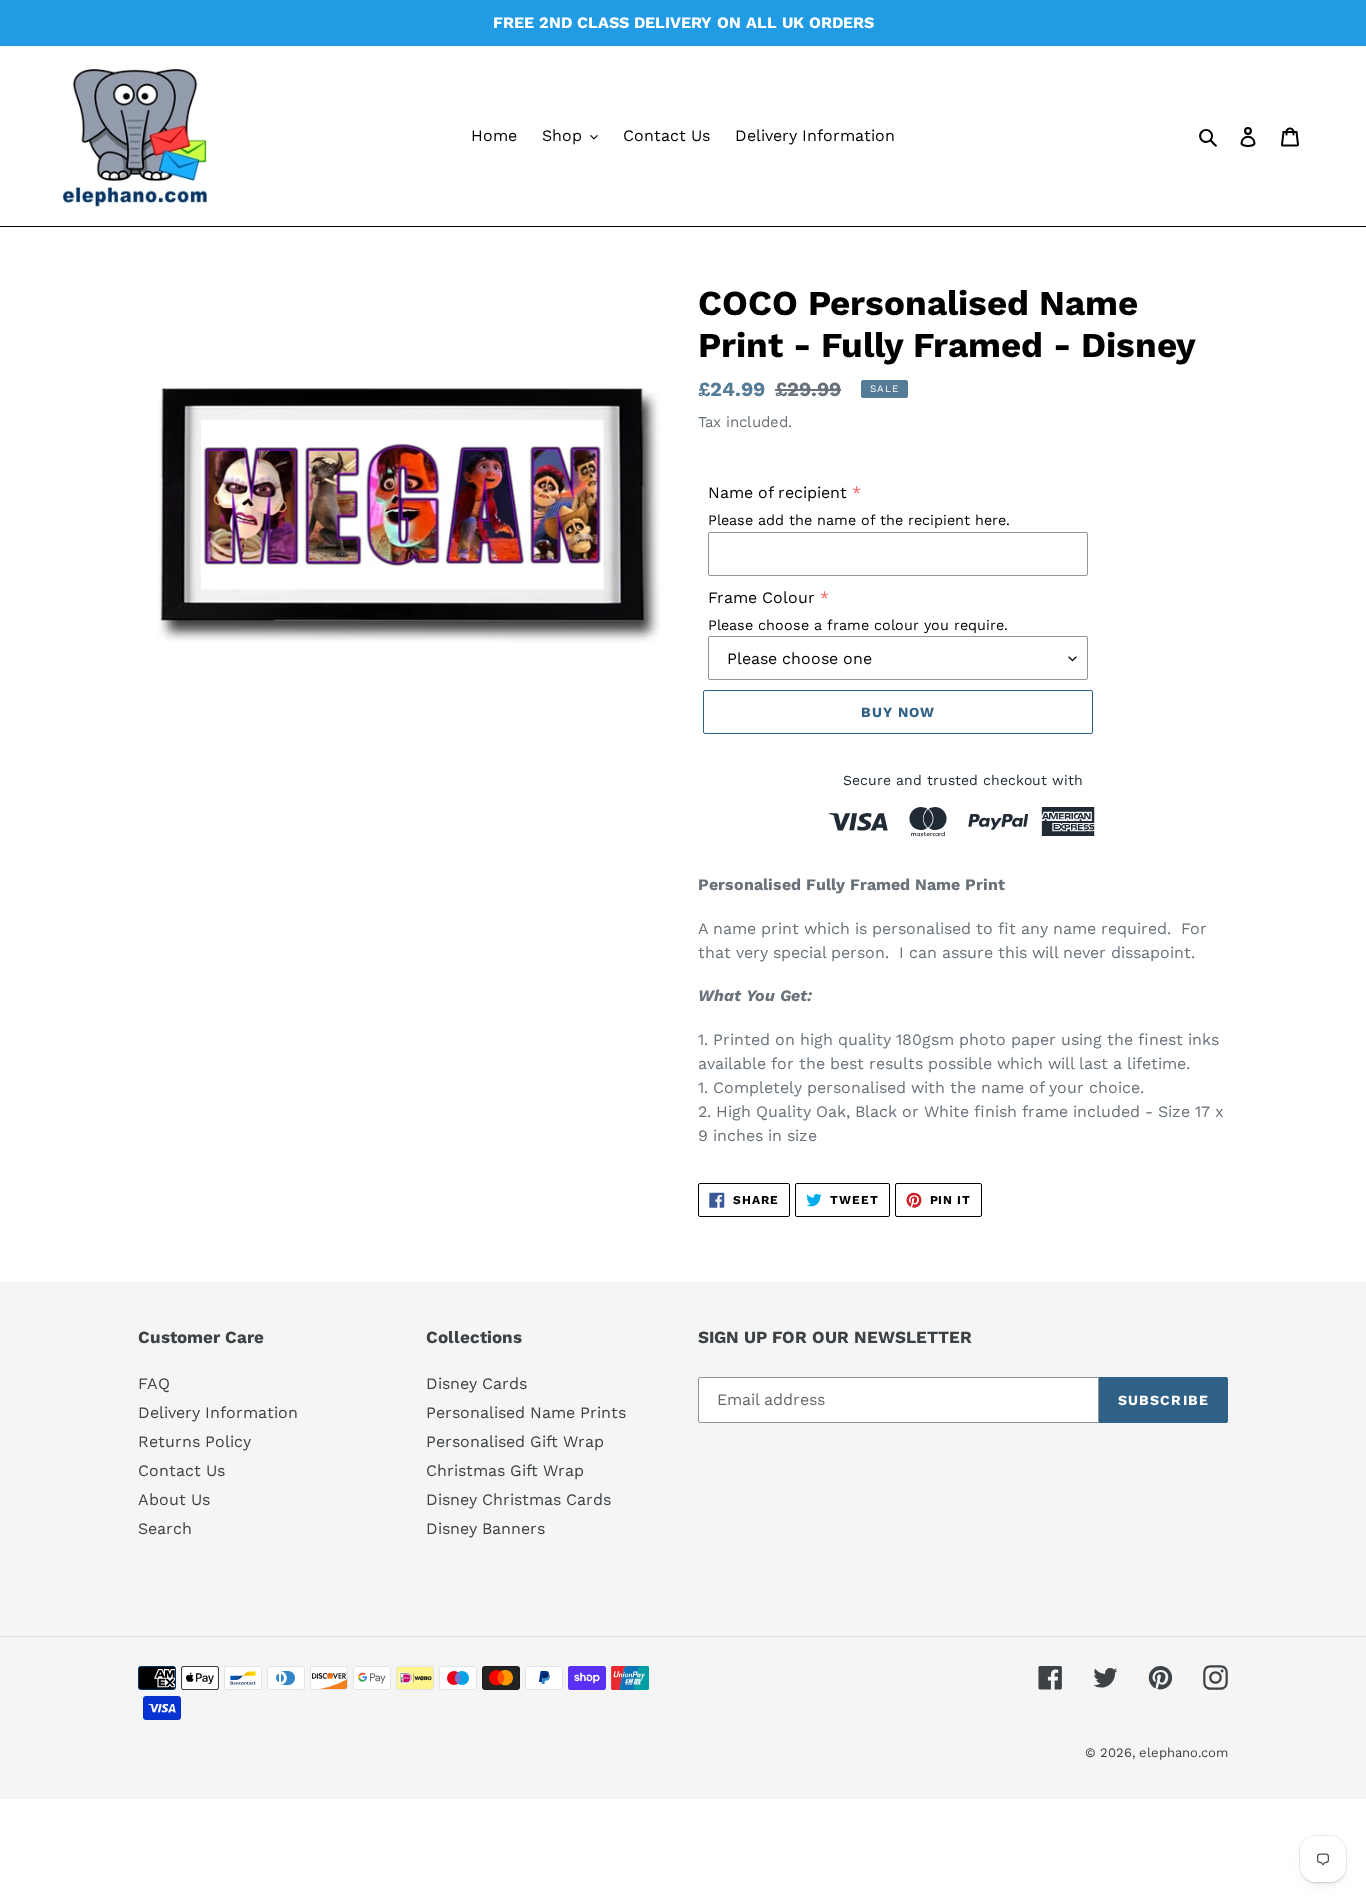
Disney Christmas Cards (518, 1499)
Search (165, 1528)
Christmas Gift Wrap (505, 1470)
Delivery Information (218, 1412)
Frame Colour (761, 597)
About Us (174, 1499)
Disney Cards (476, 1383)
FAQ (154, 1383)
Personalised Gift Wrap (515, 1441)
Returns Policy (194, 1441)
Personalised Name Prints (526, 1412)
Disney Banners (485, 1528)
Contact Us (181, 1470)
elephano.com (1183, 1752)
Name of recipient (777, 492)
